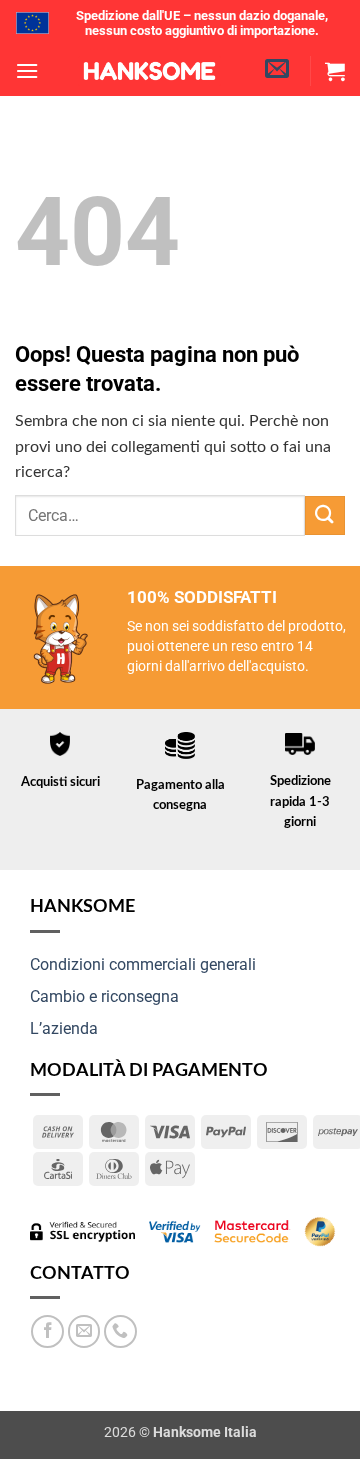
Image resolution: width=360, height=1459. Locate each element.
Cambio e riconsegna (104, 996)
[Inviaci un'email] (84, 1331)
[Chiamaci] (120, 1331)
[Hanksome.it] (149, 71)
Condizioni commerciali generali (143, 964)
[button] (27, 70)
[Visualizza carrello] (335, 71)
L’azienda (64, 1028)
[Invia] (325, 515)
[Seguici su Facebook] (47, 1331)
